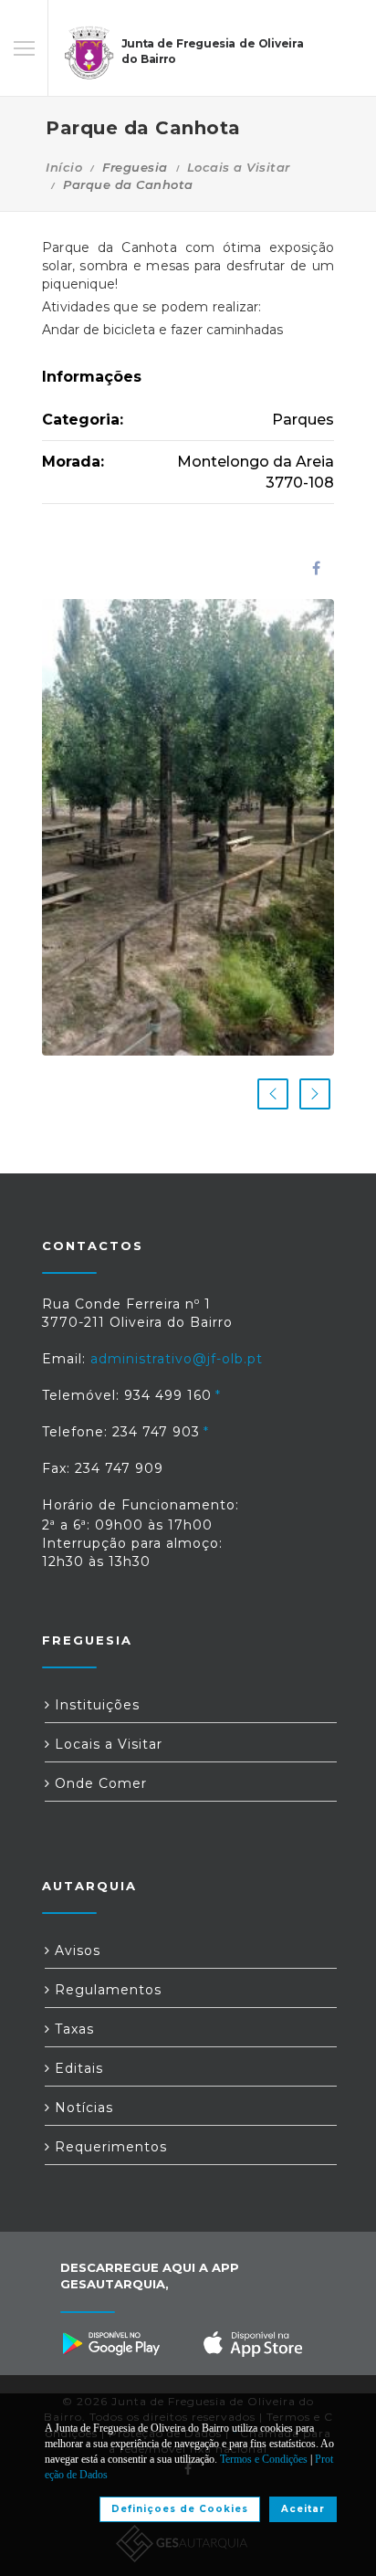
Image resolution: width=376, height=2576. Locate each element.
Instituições (95, 1705)
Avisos (75, 1950)
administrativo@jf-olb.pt (177, 1359)
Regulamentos (106, 1990)
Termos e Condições (264, 2459)
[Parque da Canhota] (188, 827)
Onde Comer (99, 1783)
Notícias (82, 2108)
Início (64, 167)
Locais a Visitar (239, 167)
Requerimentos (109, 2147)
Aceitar (303, 2509)
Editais (77, 2068)
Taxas (72, 2029)
